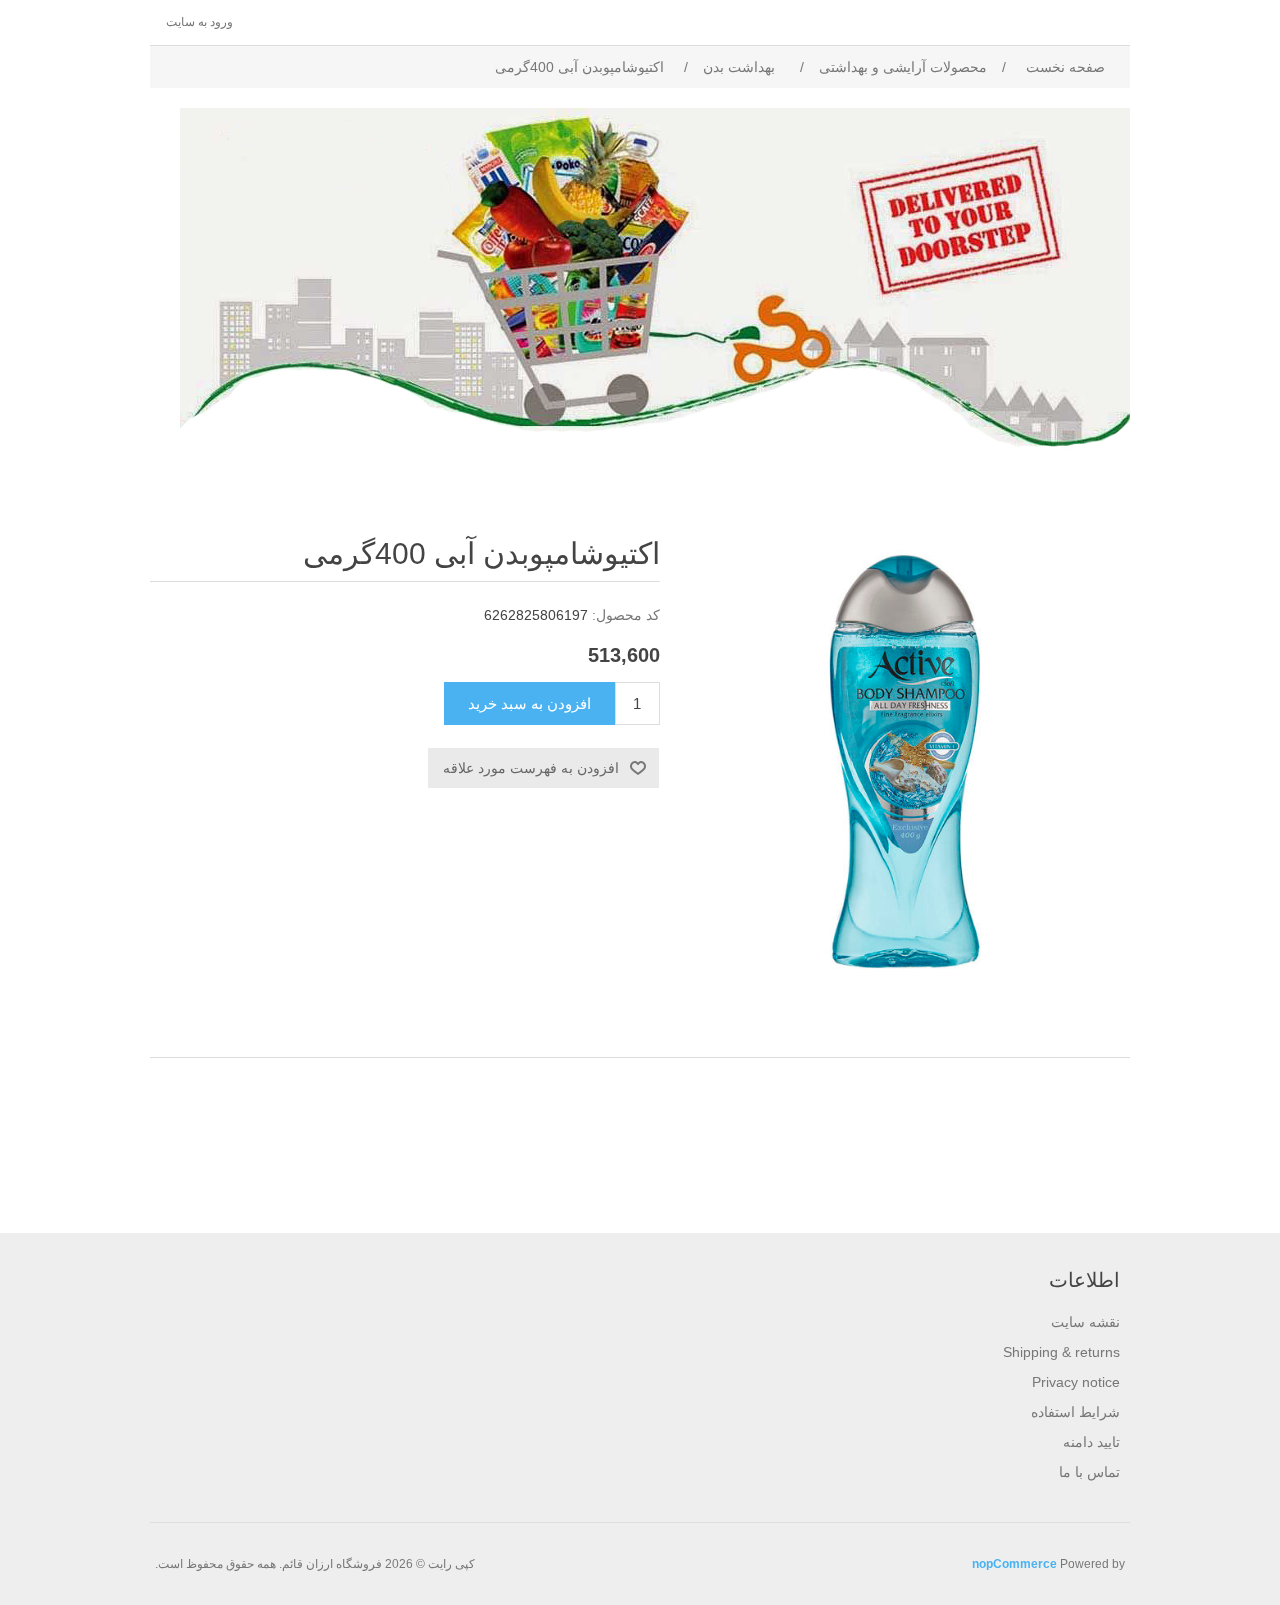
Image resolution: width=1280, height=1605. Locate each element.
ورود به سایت (199, 22)
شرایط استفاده (1075, 1412)
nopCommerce (1014, 1564)
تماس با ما (1089, 1472)
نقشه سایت (1085, 1322)
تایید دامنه (1091, 1442)
